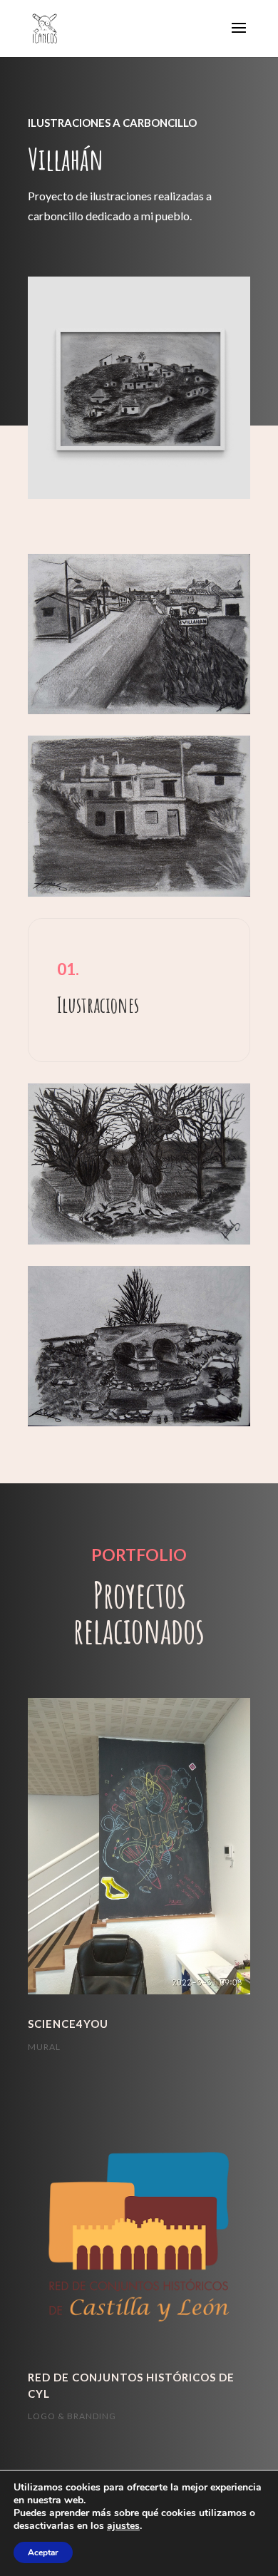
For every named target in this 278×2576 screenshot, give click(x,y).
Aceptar (43, 2552)
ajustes (123, 2526)
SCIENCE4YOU (68, 2024)
